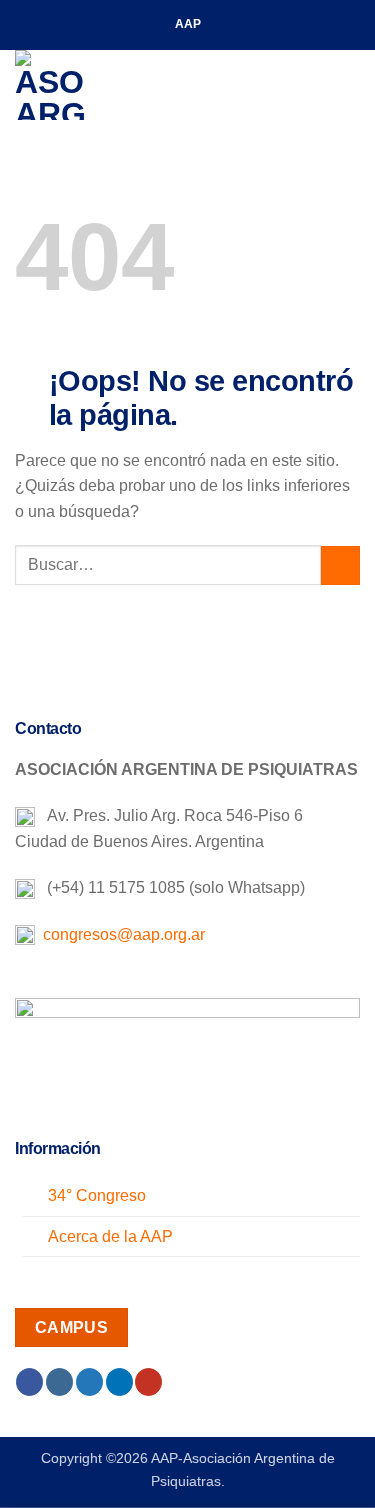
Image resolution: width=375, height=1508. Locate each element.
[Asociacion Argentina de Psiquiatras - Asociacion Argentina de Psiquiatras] (115, 85)
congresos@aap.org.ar (120, 934)
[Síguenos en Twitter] (89, 1382)
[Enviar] (340, 565)
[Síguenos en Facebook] (29, 1382)
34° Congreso (97, 1195)
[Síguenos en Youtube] (148, 1382)
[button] (348, 84)
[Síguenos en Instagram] (59, 1382)
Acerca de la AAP (110, 1236)
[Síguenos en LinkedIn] (119, 1382)
